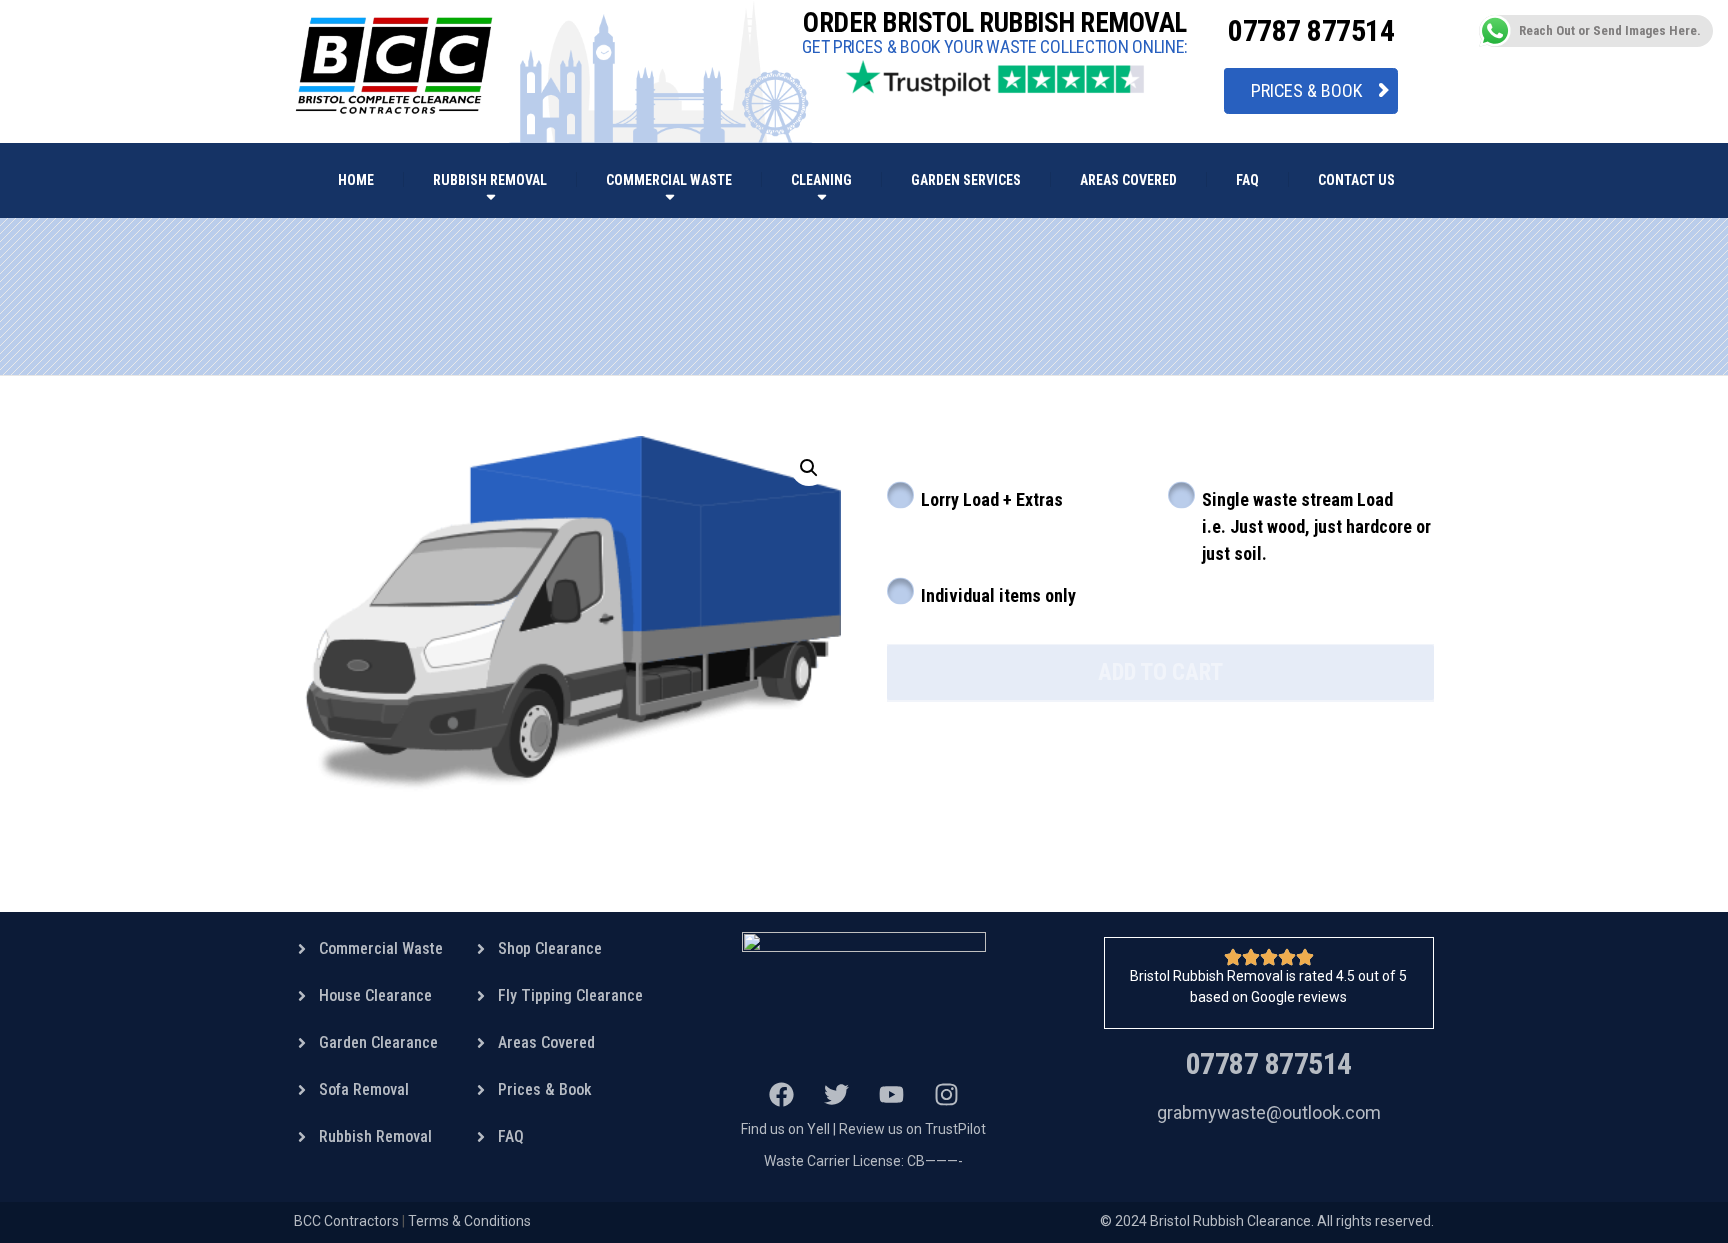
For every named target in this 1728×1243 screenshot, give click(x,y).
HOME (356, 180)
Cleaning (821, 180)
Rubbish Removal (490, 180)
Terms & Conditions (469, 1221)
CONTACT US (1356, 180)
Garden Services (966, 180)
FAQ (1247, 180)
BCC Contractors (346, 1221)
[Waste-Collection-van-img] (567, 614)
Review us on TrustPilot (912, 1129)
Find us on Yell (785, 1129)
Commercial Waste (669, 180)
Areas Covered (1128, 180)
